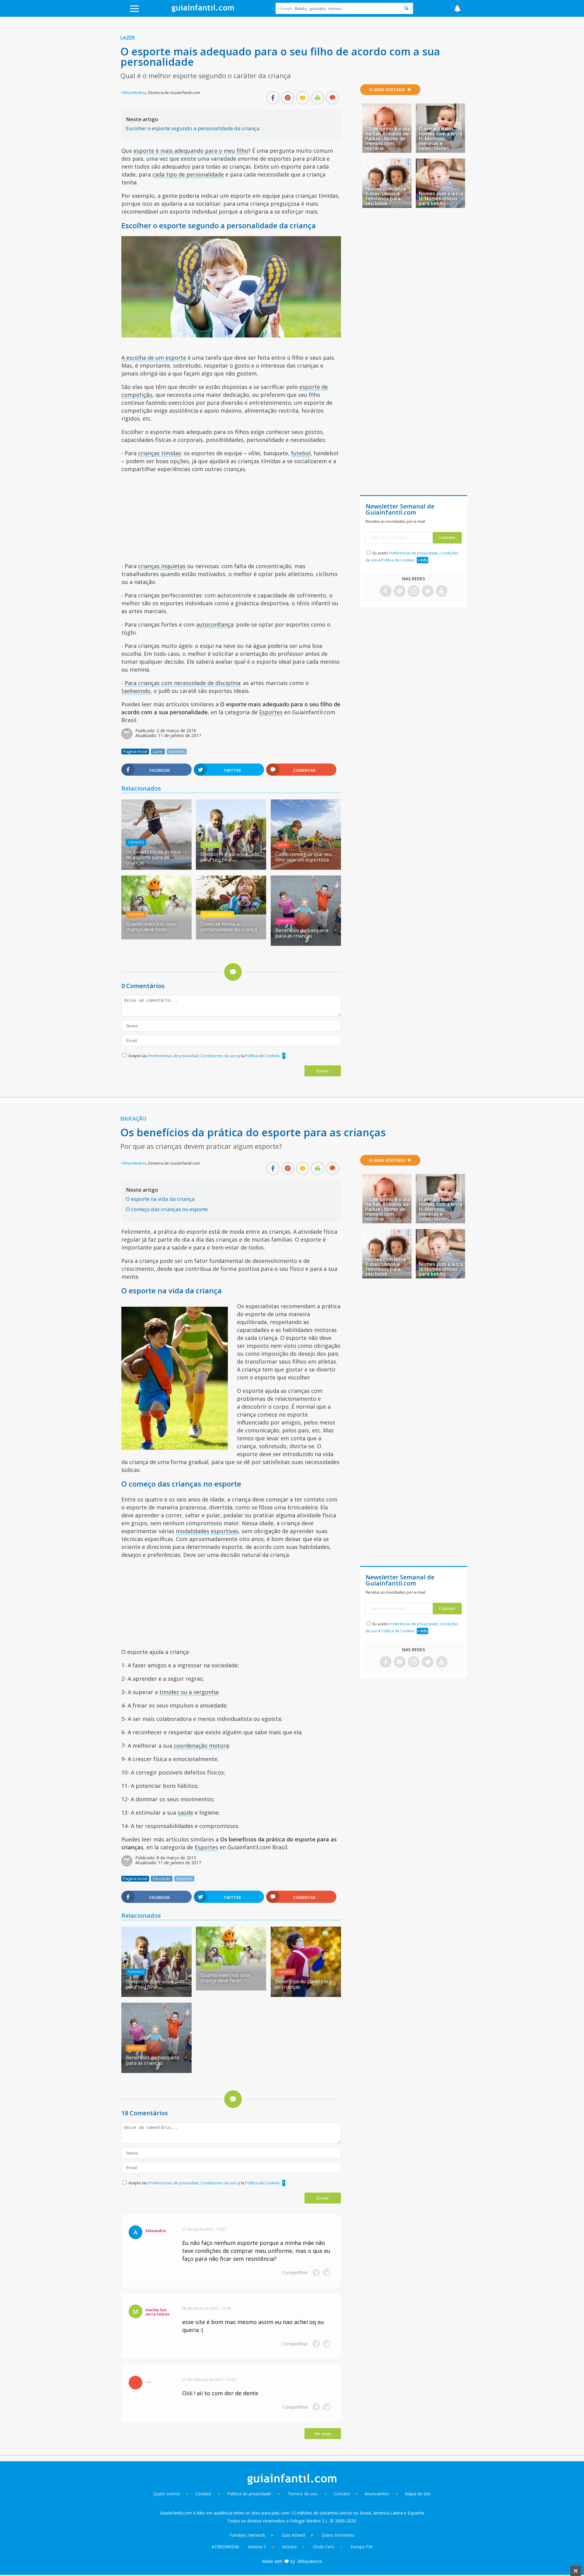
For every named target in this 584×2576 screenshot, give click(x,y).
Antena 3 (257, 2547)
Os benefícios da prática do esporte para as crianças (153, 857)
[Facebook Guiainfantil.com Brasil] (386, 591)
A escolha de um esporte (154, 358)
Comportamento (217, 914)
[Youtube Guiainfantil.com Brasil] (442, 591)
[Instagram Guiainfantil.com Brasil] (414, 591)
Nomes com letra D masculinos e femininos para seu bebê (385, 196)
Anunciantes (377, 2494)
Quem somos (167, 2494)
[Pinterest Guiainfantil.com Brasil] (400, 591)
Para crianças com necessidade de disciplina (182, 683)
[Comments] (332, 98)
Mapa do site (418, 2494)
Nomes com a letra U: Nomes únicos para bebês (441, 198)
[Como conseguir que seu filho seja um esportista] (306, 868)
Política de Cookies (262, 1056)
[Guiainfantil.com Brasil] (203, 10)
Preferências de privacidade (413, 553)
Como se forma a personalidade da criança (229, 927)
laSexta (289, 2547)
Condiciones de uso (219, 1056)
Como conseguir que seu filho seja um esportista (304, 857)
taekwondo (136, 691)
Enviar (323, 1071)
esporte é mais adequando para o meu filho (191, 151)
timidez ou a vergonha (189, 1692)
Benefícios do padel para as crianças (303, 1984)
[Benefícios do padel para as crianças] (306, 1995)
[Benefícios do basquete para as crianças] (306, 944)
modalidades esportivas (207, 1531)
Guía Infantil (293, 2535)
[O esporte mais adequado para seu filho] (231, 868)
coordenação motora (200, 1746)
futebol (301, 453)
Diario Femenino (338, 2535)
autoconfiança (215, 624)
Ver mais (323, 2434)
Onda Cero (324, 2547)
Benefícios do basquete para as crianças (302, 933)
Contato (342, 2494)
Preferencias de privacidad (174, 1056)
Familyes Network (247, 2535)
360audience (310, 2561)
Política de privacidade (250, 2494)
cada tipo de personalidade (188, 174)
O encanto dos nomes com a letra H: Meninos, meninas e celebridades (441, 138)
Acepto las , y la (204, 1056)
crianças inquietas (162, 566)
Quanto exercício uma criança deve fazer (151, 927)
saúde (185, 1812)
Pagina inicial (135, 751)
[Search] (406, 8)
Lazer (128, 38)
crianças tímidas (160, 453)
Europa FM (362, 2547)
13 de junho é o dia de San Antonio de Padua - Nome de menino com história (388, 138)
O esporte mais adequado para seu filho (230, 857)
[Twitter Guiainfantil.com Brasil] (428, 591)
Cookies (204, 2494)
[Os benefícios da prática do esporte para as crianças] (156, 868)
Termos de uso (302, 2494)
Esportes (271, 712)
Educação (133, 1119)
